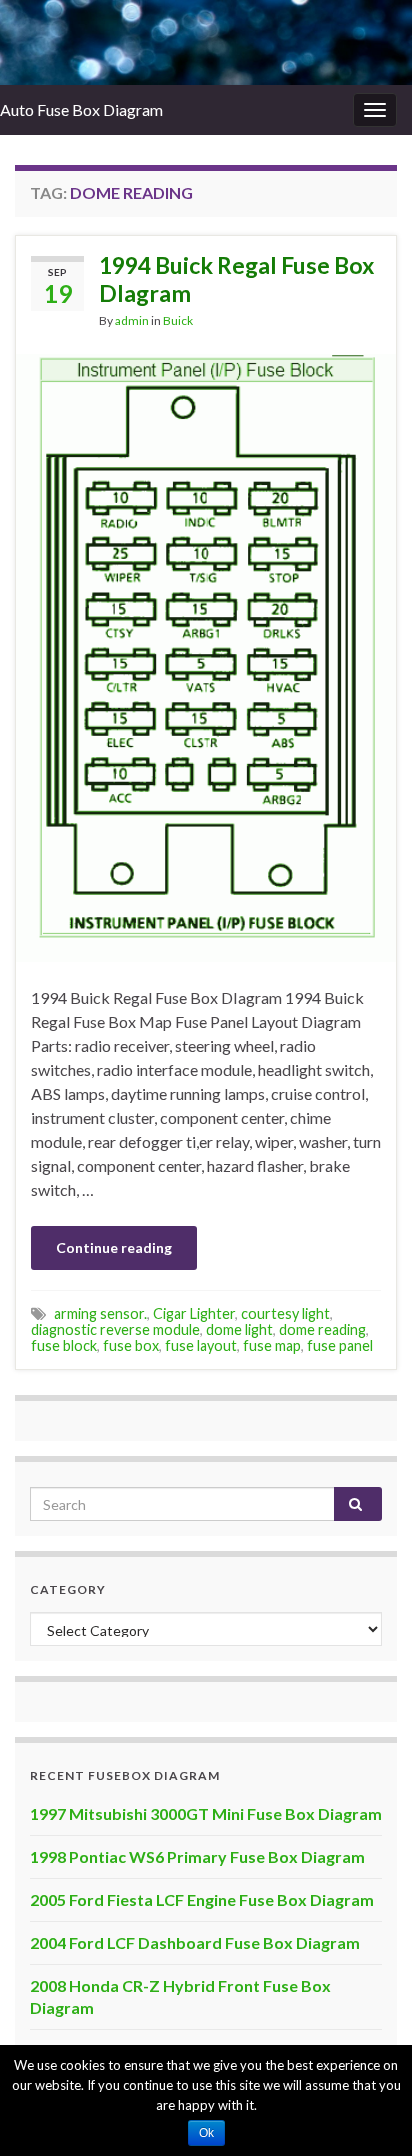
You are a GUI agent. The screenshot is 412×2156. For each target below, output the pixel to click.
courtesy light (285, 1313)
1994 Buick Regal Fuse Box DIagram (236, 279)
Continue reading (114, 1247)
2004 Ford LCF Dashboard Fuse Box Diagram (195, 1942)
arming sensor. (100, 1313)
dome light (239, 1329)
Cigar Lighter (194, 1313)
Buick (178, 320)
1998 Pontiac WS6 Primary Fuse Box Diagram (197, 1856)
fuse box (131, 1345)
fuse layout (201, 1345)
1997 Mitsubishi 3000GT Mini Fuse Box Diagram (206, 1813)
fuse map (272, 1345)
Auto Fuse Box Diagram (81, 109)
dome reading (322, 1329)
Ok (206, 2133)
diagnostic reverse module (115, 1329)
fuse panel (340, 1345)
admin (132, 320)
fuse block (64, 1345)
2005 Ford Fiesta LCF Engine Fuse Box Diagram (202, 1899)
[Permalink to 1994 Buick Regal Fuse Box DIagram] (206, 655)
